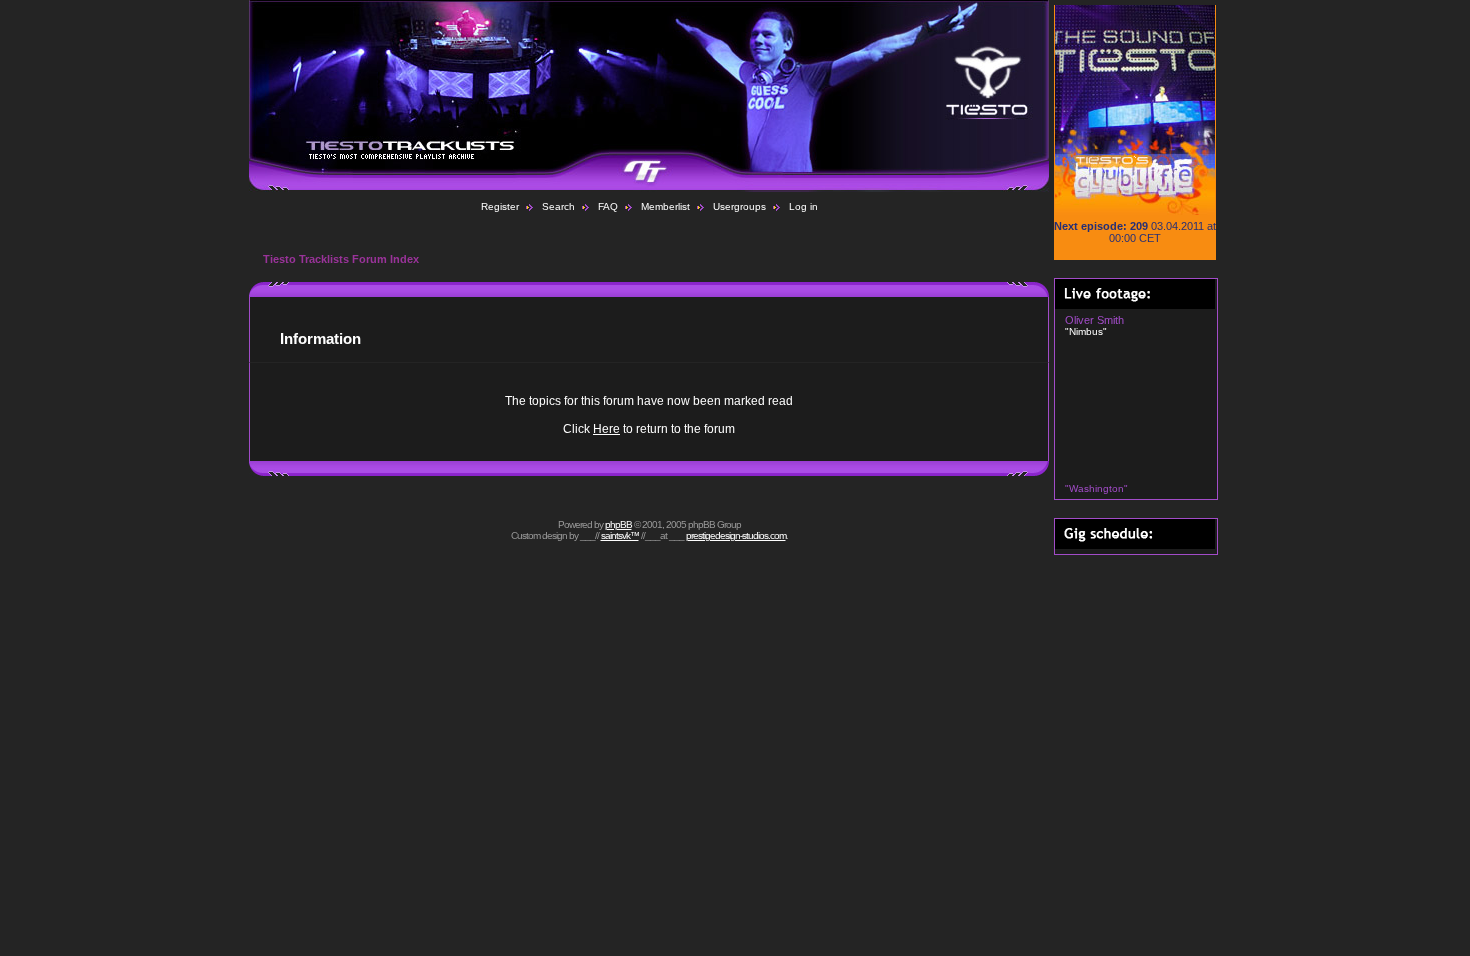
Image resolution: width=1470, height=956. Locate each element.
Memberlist (665, 206)
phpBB (618, 524)
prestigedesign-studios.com (736, 535)
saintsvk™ (620, 535)
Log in (803, 206)
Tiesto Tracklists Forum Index (341, 259)
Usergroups (739, 206)
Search (558, 206)
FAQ (608, 206)
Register (500, 206)
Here (606, 429)
